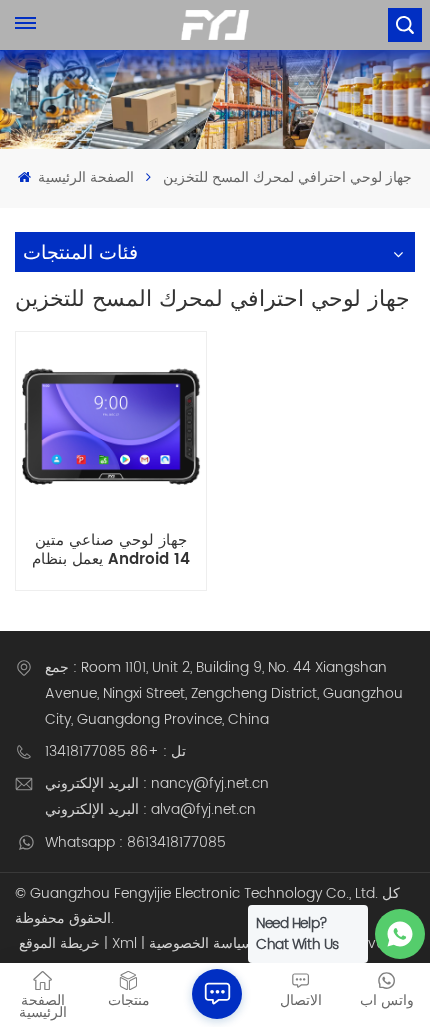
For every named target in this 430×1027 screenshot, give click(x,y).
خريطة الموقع (59, 943)
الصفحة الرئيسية (84, 177)
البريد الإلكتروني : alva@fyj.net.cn (150, 809)
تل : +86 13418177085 (115, 751)
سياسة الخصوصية (201, 943)
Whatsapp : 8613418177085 (135, 842)
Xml (124, 943)
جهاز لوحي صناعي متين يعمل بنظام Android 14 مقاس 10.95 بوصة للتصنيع (111, 550)
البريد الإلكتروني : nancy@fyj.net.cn (157, 783)
